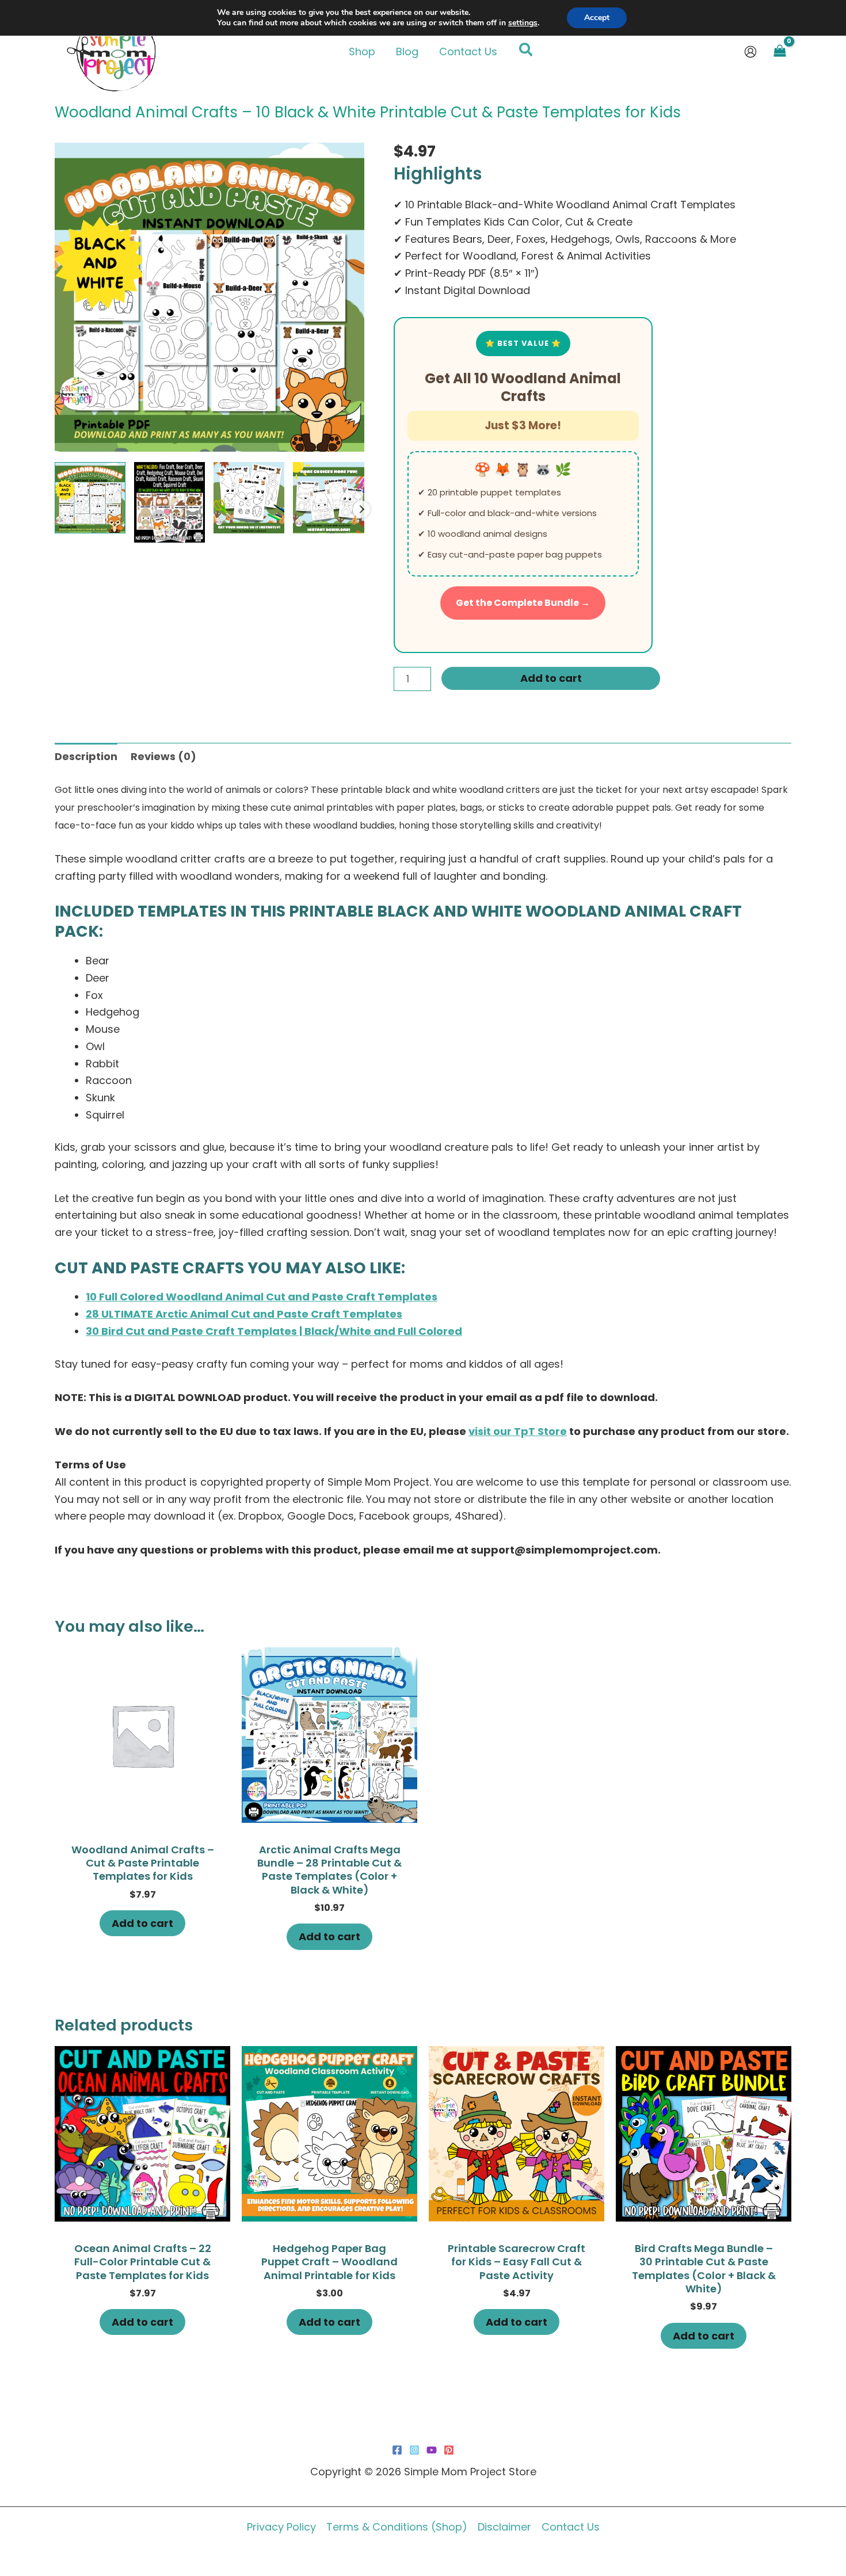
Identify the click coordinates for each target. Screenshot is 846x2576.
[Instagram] (414, 2450)
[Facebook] (397, 2450)
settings (523, 23)
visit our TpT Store (518, 1431)
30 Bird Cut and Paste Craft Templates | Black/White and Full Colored (274, 1331)
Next (361, 509)
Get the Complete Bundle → (523, 603)
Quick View (143, 1810)
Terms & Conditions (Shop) (397, 2527)
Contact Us (571, 2527)
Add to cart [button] (142, 1923)
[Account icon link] (750, 52)
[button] (526, 52)
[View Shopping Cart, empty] (780, 52)
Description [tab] (86, 756)
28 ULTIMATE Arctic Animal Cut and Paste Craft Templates (244, 1314)
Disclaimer (504, 2527)
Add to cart (551, 678)
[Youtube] (432, 2450)
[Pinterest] (449, 2450)
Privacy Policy (281, 2527)
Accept (597, 18)
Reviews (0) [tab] (163, 756)
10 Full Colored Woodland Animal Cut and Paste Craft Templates (262, 1297)
